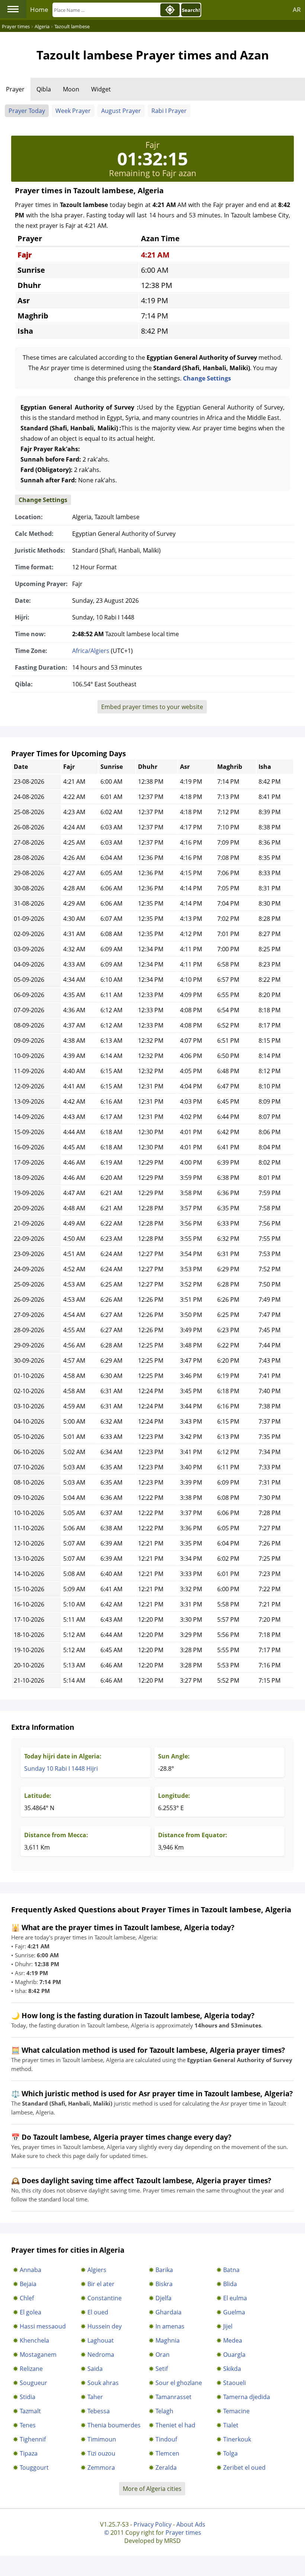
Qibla (44, 89)
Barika (164, 2270)
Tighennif (33, 2439)
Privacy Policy (152, 2524)
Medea (233, 2340)
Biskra (164, 2284)
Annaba (30, 2270)
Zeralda (166, 2467)
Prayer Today (27, 111)
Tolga (230, 2453)
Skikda (232, 2369)
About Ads (191, 2524)
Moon (71, 89)
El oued (98, 2312)
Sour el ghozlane (179, 2383)
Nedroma (101, 2355)
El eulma (235, 2298)
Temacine (236, 2411)
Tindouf (166, 2439)
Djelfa (163, 2298)
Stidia (28, 2397)
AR (297, 9)
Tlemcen (167, 2453)
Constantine (105, 2298)
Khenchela (34, 2340)
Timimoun (102, 2439)
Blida (230, 2284)
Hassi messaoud (43, 2326)
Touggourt (34, 2467)
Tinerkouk (237, 2439)
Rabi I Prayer (169, 111)
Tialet (231, 2425)
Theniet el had (175, 2425)
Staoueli (235, 2383)
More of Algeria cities (152, 2489)
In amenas (170, 2326)
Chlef (27, 2298)
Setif (162, 2369)
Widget (101, 89)
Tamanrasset (174, 2397)
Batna (231, 2270)
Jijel (228, 2326)
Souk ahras (103, 2383)
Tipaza (29, 2453)
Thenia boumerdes (114, 2425)
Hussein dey (105, 2326)
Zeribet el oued (244, 2467)
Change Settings (207, 378)
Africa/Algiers (91, 651)
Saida (95, 2369)
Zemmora (101, 2467)
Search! (191, 10)
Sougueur (33, 2383)
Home (39, 9)
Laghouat (101, 2340)
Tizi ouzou (101, 2453)
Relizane (31, 2369)
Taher (95, 2397)
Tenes (28, 2425)
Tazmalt (30, 2411)
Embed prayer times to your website (152, 707)
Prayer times (183, 2533)
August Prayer (121, 111)
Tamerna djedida (247, 2397)
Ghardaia (168, 2312)
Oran (163, 2355)
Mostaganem (38, 2355)
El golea (30, 2312)
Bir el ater (101, 2284)
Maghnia (168, 2340)
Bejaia (28, 2284)
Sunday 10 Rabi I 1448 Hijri (61, 1768)
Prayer (15, 89)
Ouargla (234, 2355)
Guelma (234, 2312)
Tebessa (99, 2411)
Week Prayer (73, 111)
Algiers (97, 2270)
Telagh (164, 2411)
